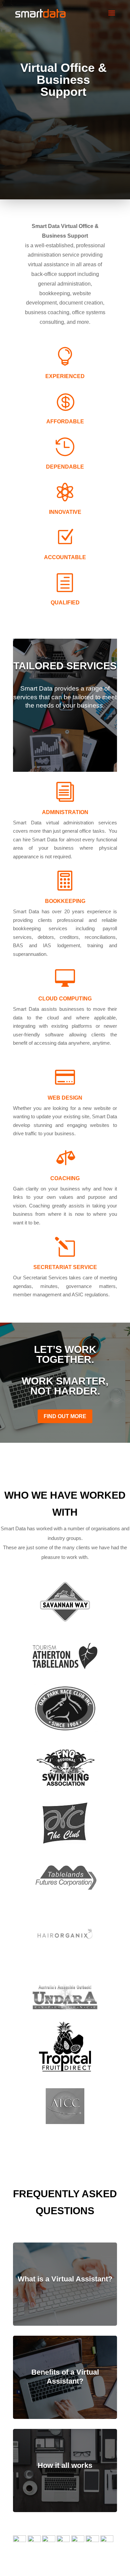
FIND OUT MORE (65, 1416)
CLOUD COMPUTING (65, 999)
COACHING (65, 1178)
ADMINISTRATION (65, 812)
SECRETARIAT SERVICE (65, 1267)
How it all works (65, 2465)
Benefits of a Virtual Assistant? (65, 2376)
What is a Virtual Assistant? (65, 2279)
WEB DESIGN (65, 1098)
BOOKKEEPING (65, 901)
